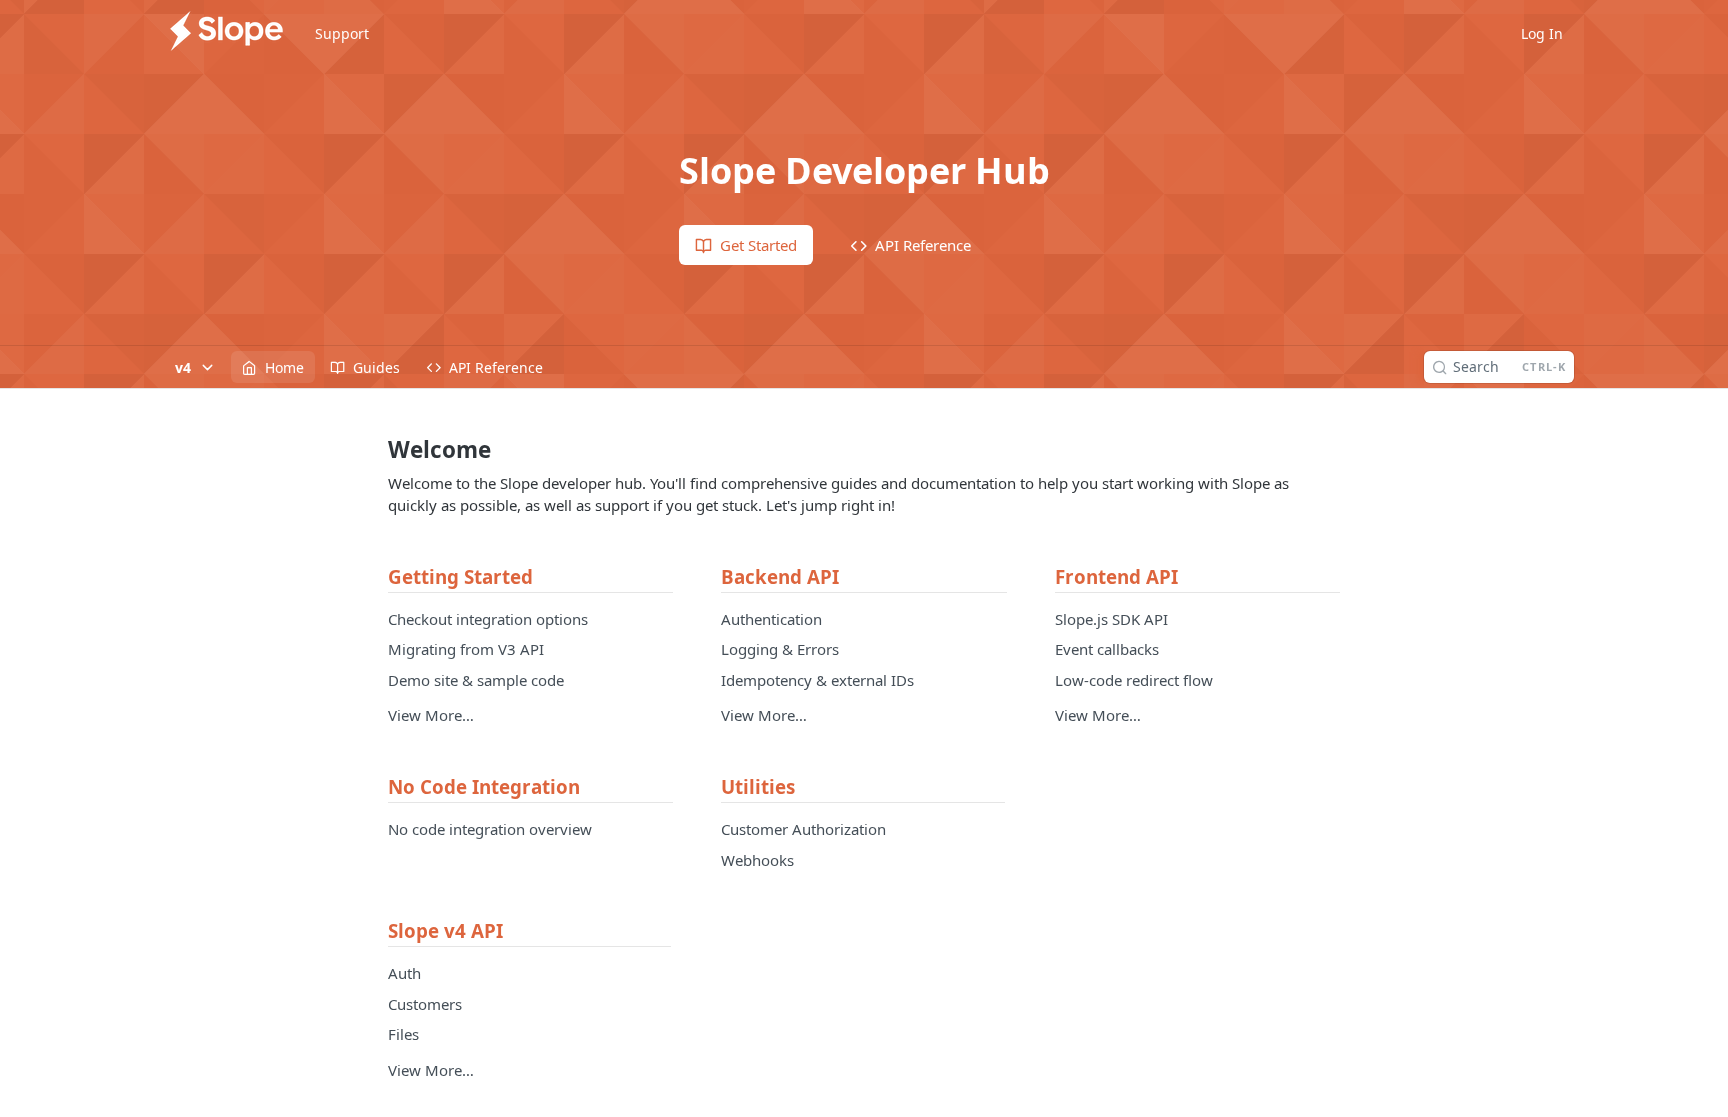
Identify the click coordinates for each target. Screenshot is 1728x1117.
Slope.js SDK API (1111, 619)
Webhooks (757, 860)
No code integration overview (490, 829)
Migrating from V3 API (466, 649)
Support (342, 33)
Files (403, 1034)
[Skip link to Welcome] (374, 450)
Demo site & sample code (476, 680)
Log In (1542, 33)
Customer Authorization (803, 829)
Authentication (771, 619)
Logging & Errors (780, 649)
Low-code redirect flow (1134, 680)
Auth (404, 973)
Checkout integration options (488, 619)
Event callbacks (1107, 649)
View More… (431, 715)
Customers (425, 1004)
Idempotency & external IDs (817, 680)
